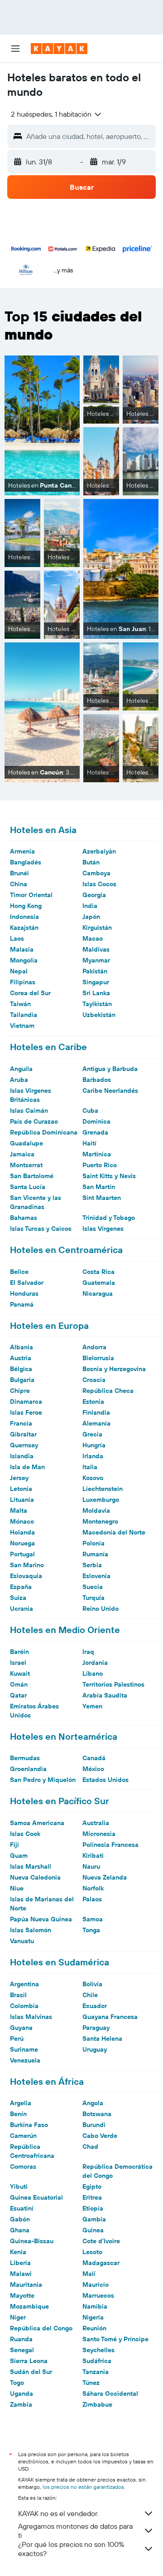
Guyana (21, 2028)
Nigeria (93, 2317)
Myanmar (96, 960)
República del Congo (41, 2328)
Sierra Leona (29, 2361)
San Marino (27, 1565)
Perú (17, 2038)
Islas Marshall (31, 1866)
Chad (90, 2147)
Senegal (22, 2350)
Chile (90, 1995)
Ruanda (21, 2339)
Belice (19, 1272)
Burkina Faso (29, 2125)
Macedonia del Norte (114, 1532)
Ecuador (95, 2006)
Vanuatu (22, 1941)
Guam (19, 1856)
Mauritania (26, 2285)
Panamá (22, 1304)
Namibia (95, 2306)
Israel (18, 1663)
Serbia (92, 1565)
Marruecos (98, 2295)
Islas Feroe (26, 1412)
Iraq (88, 1652)
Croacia (94, 1380)
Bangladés (26, 862)
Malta (19, 1510)
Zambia (21, 2404)
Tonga (91, 1930)
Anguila (21, 1069)
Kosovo (93, 1478)
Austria (21, 1358)
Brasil (18, 1995)
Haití (89, 1143)
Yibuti (19, 2186)
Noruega (22, 1543)
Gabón (20, 2219)
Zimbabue (97, 2404)
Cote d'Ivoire (101, 2241)
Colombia (24, 2006)
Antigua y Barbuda (110, 1069)
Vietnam (22, 1026)
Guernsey (24, 1445)
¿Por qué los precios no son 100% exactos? (71, 2549)
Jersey (19, 1478)
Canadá (94, 1758)
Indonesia (24, 917)
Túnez (91, 2383)
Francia (21, 1423)
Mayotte (22, 2295)
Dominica (96, 1121)
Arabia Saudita (105, 1695)
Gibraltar (23, 1434)
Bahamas (24, 1218)
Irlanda (93, 1456)
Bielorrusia (98, 1358)
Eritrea (92, 2197)
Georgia (94, 895)
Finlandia (96, 1412)
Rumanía (95, 1554)
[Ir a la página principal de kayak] (59, 49)
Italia (90, 1467)
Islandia (22, 1456)
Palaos (92, 1899)
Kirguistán (97, 928)
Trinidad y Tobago (109, 1218)
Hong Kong (26, 906)
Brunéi (19, 873)
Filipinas (23, 982)
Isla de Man (27, 1467)
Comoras (23, 2166)
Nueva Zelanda (105, 1877)
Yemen (92, 1706)
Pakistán (95, 971)
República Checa (108, 1391)
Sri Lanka (96, 993)
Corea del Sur (30, 993)
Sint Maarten (102, 1198)
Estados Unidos (105, 1780)
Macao (93, 938)
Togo (17, 2383)
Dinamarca (26, 1402)
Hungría (94, 1445)
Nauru (91, 1866)
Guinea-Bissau (32, 2241)
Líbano (93, 1673)
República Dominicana (44, 1132)
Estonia (93, 1402)
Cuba (90, 1110)
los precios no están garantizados (83, 2487)
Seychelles (98, 2350)
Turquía (93, 1598)
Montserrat (26, 1165)
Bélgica (21, 1369)
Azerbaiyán (99, 851)
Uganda (22, 2393)
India (90, 906)
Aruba (19, 1080)
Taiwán (20, 1004)
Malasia (22, 949)
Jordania (95, 1663)
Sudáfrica (97, 2361)
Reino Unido (101, 1609)
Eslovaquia (26, 1576)
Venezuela (25, 2060)
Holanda (22, 1532)
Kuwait (20, 1673)
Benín (18, 2114)
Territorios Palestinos (113, 1684)
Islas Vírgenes (103, 1229)
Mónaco (22, 1521)
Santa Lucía (28, 1187)
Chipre (20, 1391)
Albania (22, 1347)
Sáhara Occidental (110, 2393)
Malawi (21, 2274)
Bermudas (25, 1758)
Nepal (19, 971)
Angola (93, 2103)
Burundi (94, 2125)
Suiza (18, 1598)
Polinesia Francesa (110, 1845)
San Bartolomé (32, 1176)
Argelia (21, 2103)
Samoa (93, 1919)
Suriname (24, 2049)
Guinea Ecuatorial (36, 2197)
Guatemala (99, 1283)
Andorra (94, 1347)
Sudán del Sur (31, 2372)
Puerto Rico (100, 1165)
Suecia (93, 1587)
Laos (17, 938)
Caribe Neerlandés (110, 1091)
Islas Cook (25, 1834)
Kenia (18, 2252)
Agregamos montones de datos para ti (75, 2531)
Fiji (14, 1845)
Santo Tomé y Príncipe (115, 2339)
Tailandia (24, 1015)
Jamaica (22, 1154)
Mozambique (29, 2306)
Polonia (93, 1543)
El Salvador (27, 1283)
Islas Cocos (99, 884)
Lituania (22, 1500)
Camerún (23, 2136)
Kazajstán (24, 928)
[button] (15, 49)
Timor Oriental (31, 895)
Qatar (18, 1695)
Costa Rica (98, 1272)
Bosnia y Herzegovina (114, 1369)
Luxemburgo (101, 1500)
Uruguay (95, 2049)
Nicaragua (98, 1293)
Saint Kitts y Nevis (109, 1176)
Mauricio (96, 2285)
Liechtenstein (103, 1489)
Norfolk (93, 1888)
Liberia (20, 2263)
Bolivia (92, 1984)
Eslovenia (96, 1576)
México (93, 1769)
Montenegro (100, 1521)
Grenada (95, 1132)
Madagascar (101, 2263)
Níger (18, 2317)
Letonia (21, 1489)
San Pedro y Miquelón (43, 1780)
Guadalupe (26, 1143)
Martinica (97, 1154)
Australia (96, 1823)
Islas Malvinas (31, 2017)
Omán (19, 1684)
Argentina (24, 1984)
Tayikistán (97, 1004)
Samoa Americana (37, 1823)
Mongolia (24, 960)
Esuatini (22, 2208)
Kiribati (93, 1856)
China (19, 884)
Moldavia (96, 1510)
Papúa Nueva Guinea (41, 1919)
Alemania (96, 1423)
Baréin (19, 1652)
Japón (91, 917)
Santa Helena (102, 2038)
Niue (17, 1888)
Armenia (22, 851)
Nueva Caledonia (35, 1877)
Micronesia (99, 1834)
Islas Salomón (31, 1930)
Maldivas (96, 949)
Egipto (92, 2186)
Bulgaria (22, 1380)
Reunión (94, 2328)
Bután (91, 862)
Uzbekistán (99, 1015)
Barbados (97, 1080)
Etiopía (93, 2208)
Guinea (93, 2230)
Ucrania (22, 1609)
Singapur (96, 982)
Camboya (96, 873)
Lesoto (92, 2252)
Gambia (94, 2219)
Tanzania (96, 2372)
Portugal (22, 1554)
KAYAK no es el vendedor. (58, 2513)
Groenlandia (28, 1769)
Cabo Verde (100, 2136)
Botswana (97, 2114)
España (21, 1587)
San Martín (99, 1187)
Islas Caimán (29, 1110)
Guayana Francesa (110, 2017)
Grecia (92, 1434)
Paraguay (96, 2028)
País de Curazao (34, 1121)
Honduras (24, 1293)
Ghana (20, 2230)
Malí (89, 2274)
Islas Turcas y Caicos (41, 1229)
